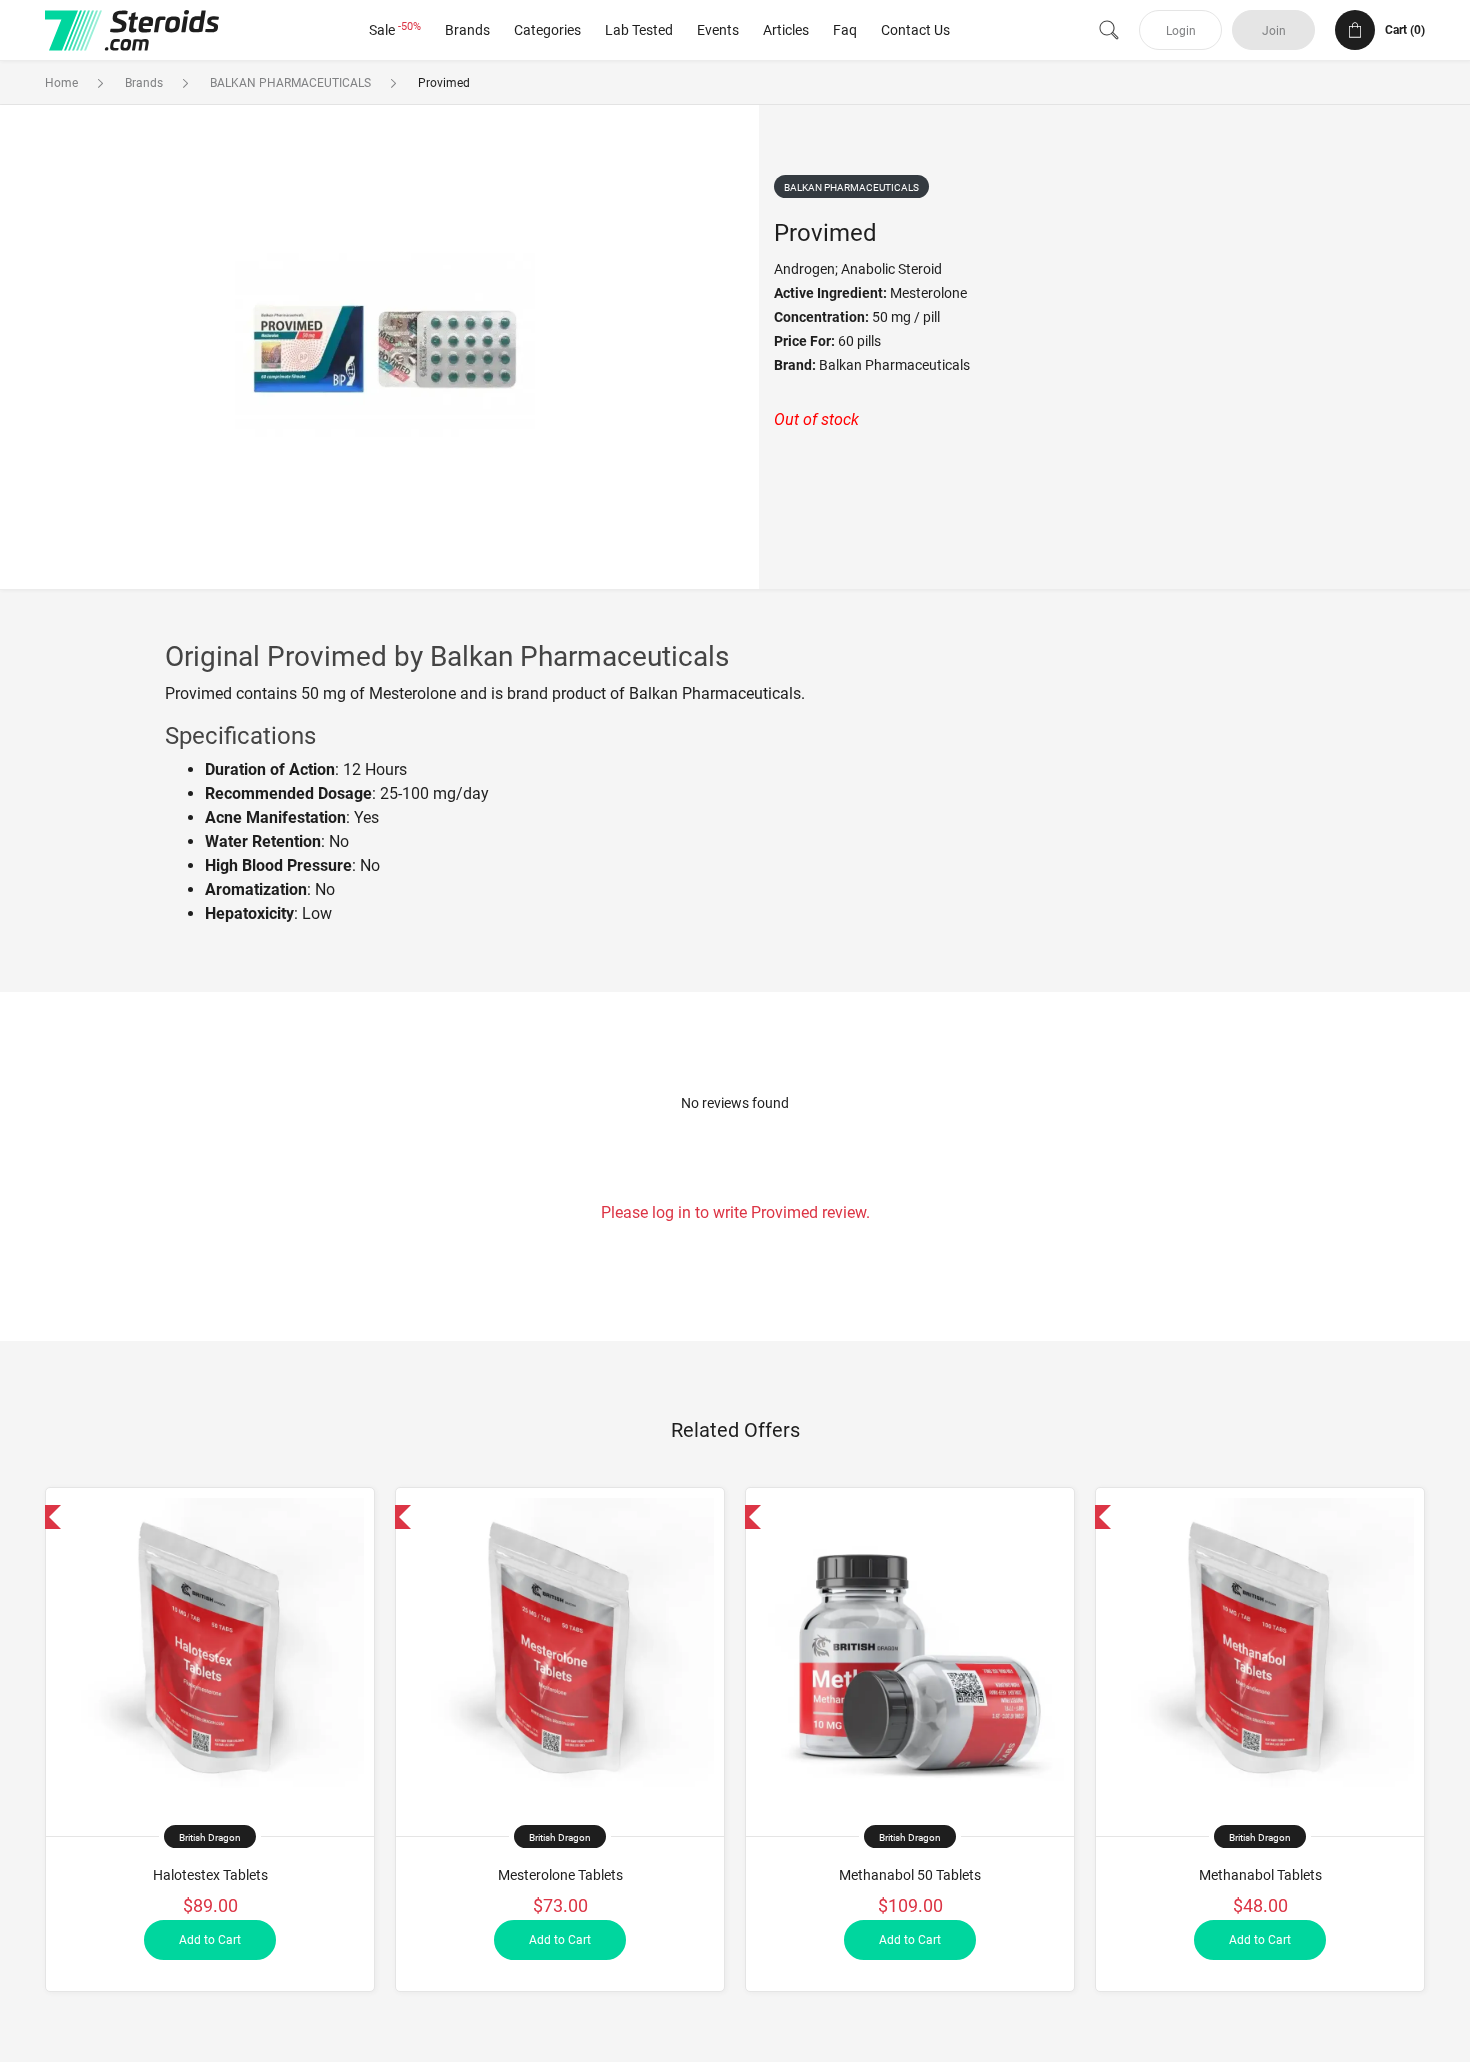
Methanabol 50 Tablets (910, 1875)
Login (1181, 31)
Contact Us (915, 30)
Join (1274, 31)
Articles (786, 30)
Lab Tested (639, 30)
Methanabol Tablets (1260, 1875)
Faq (845, 30)
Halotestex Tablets (210, 1875)
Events (718, 30)
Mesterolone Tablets (560, 1875)
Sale (395, 30)
